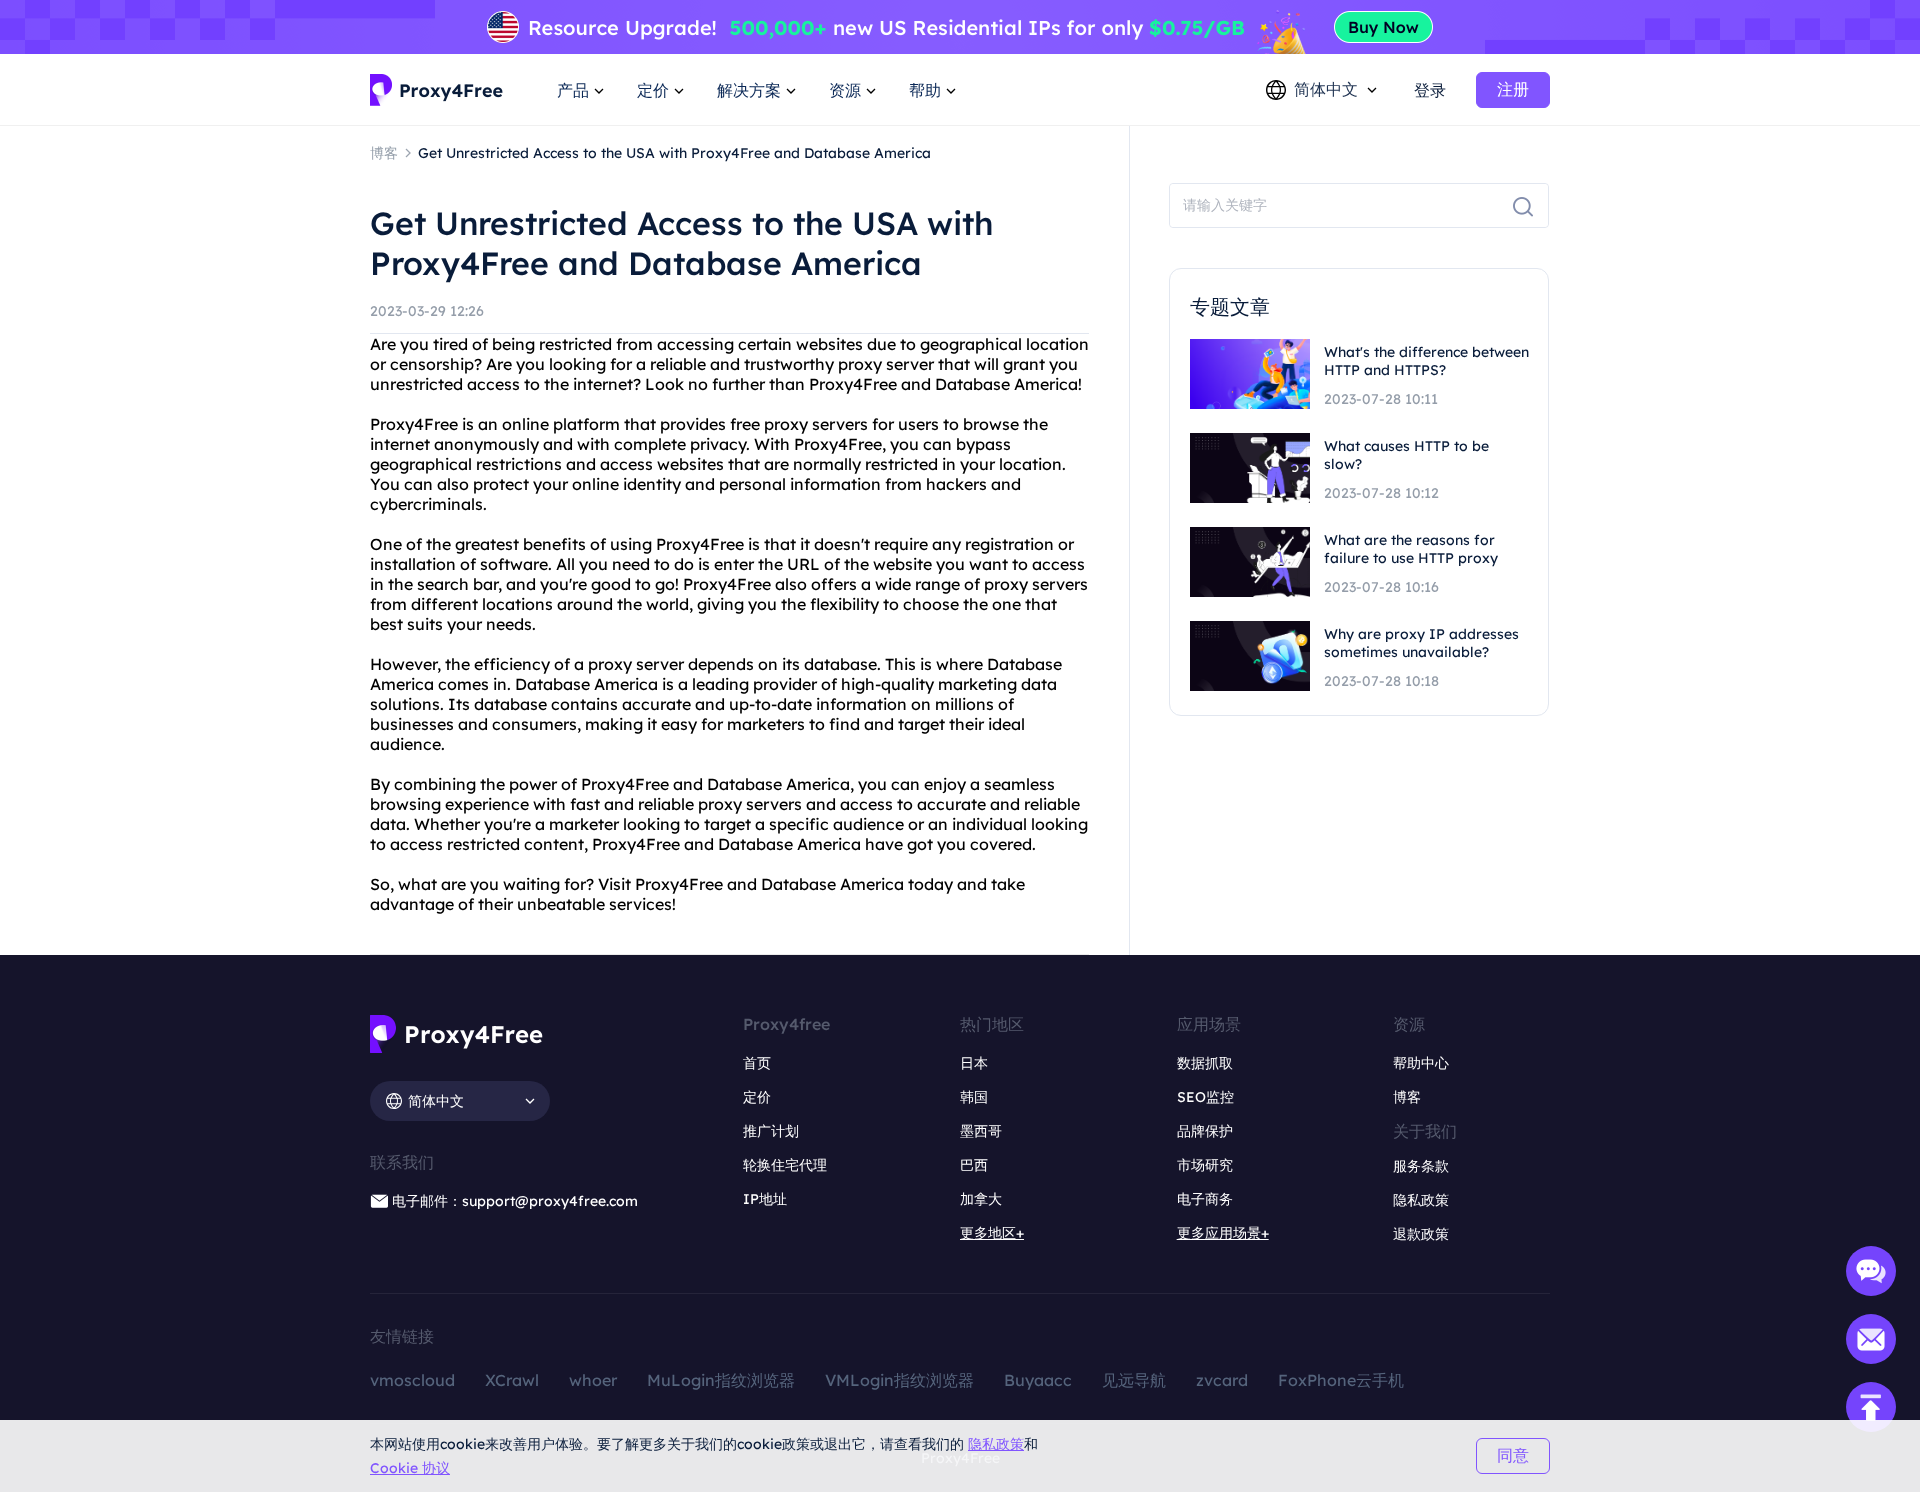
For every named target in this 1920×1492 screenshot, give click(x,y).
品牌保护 (1205, 1131)
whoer (593, 1380)
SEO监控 (1205, 1097)
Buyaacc (1038, 1380)
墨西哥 (981, 1131)
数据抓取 (1205, 1063)
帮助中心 (1421, 1063)
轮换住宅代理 (785, 1165)
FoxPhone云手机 (1341, 1380)
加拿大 (981, 1199)
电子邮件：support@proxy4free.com (515, 1201)
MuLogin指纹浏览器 (721, 1380)
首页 (757, 1063)
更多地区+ (992, 1233)
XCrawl (512, 1380)
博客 (1407, 1097)
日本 (974, 1063)
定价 (757, 1097)
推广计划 (771, 1131)
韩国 (974, 1097)
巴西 (974, 1165)
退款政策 (1421, 1234)
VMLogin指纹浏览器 (899, 1380)
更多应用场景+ (1223, 1233)
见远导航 (1134, 1380)
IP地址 (765, 1199)
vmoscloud (412, 1380)
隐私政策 (996, 1444)
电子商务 (1205, 1199)
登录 (1430, 90)
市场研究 (1205, 1165)
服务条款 (1421, 1166)
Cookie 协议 (410, 1468)
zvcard (1222, 1380)
